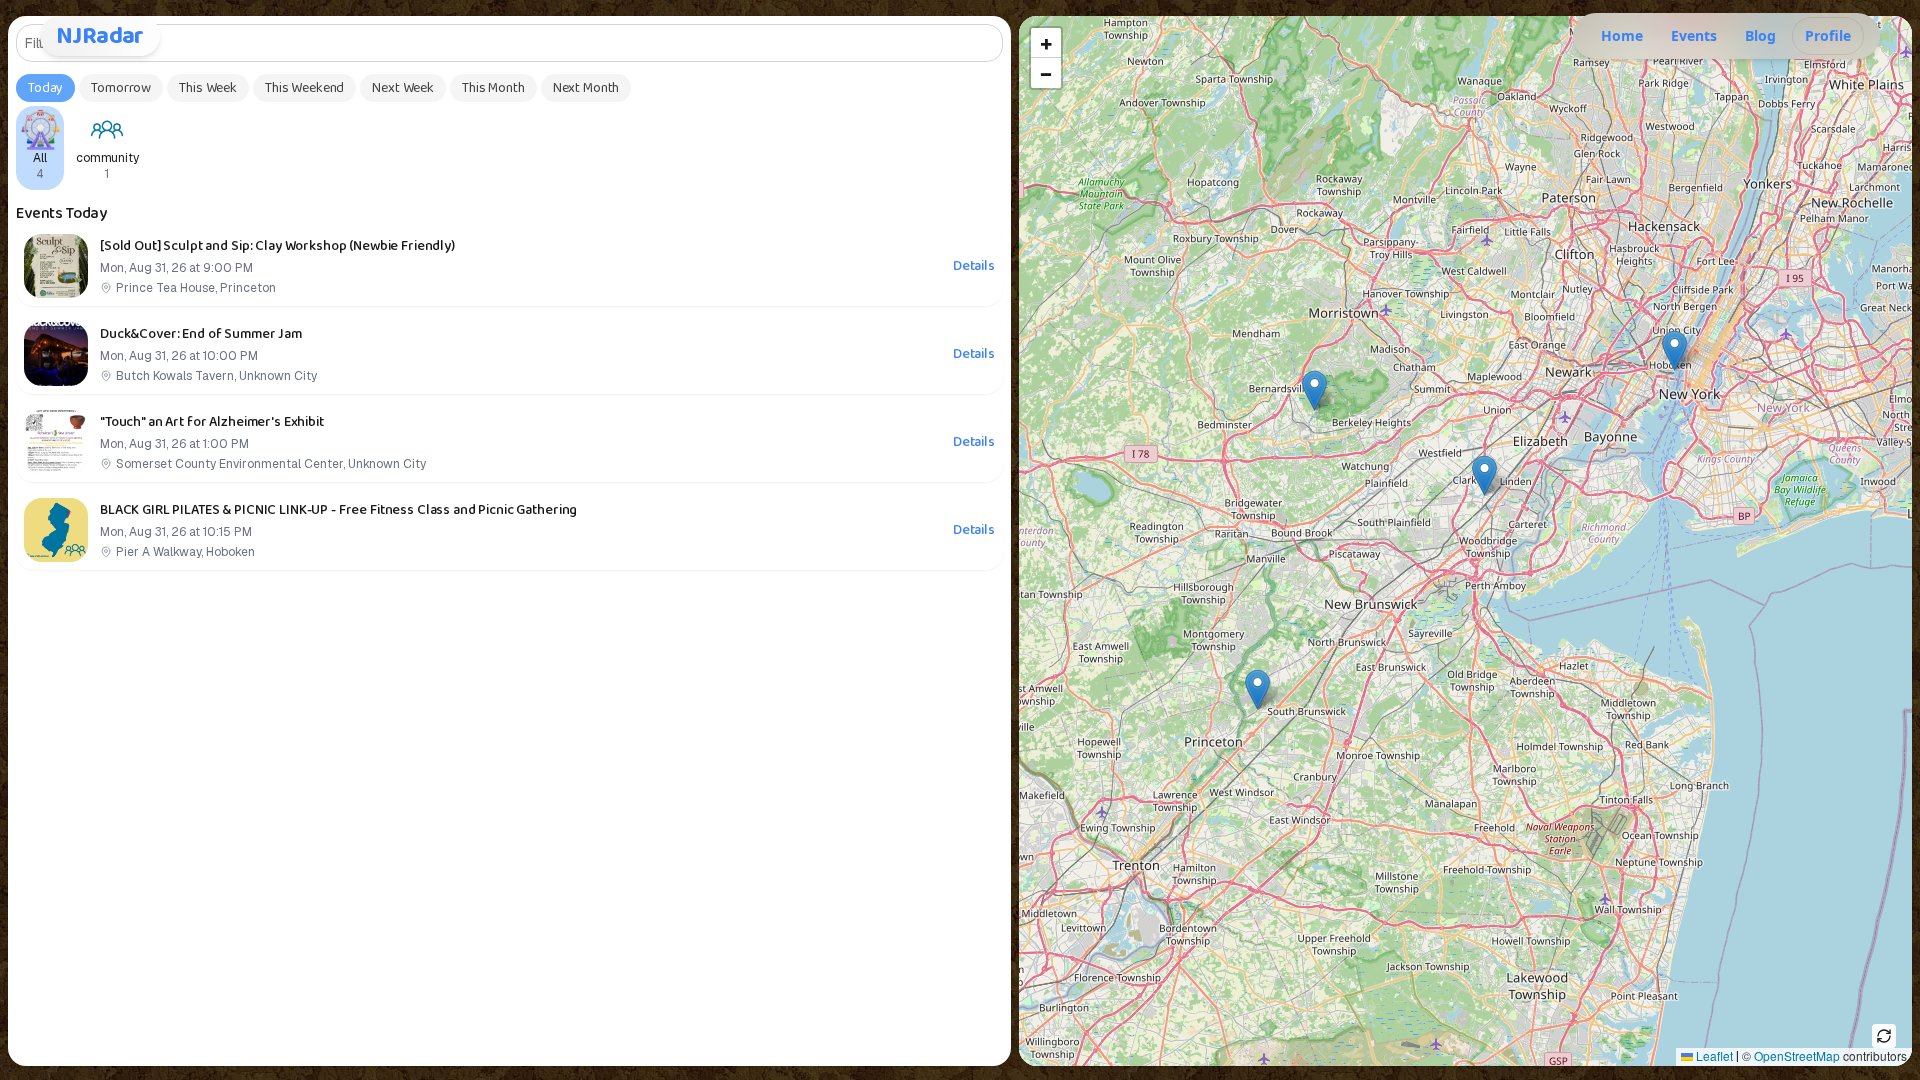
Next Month (586, 88)
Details (974, 266)
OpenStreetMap (1797, 1055)
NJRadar (100, 36)
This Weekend (304, 88)
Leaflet (1713, 1055)
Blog (1760, 35)
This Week (208, 88)
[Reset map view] (1884, 1036)
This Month (493, 88)
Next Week (403, 88)
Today (45, 88)
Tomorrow (121, 88)
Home (1622, 35)
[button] (1257, 689)
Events (1694, 35)
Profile (1828, 35)
